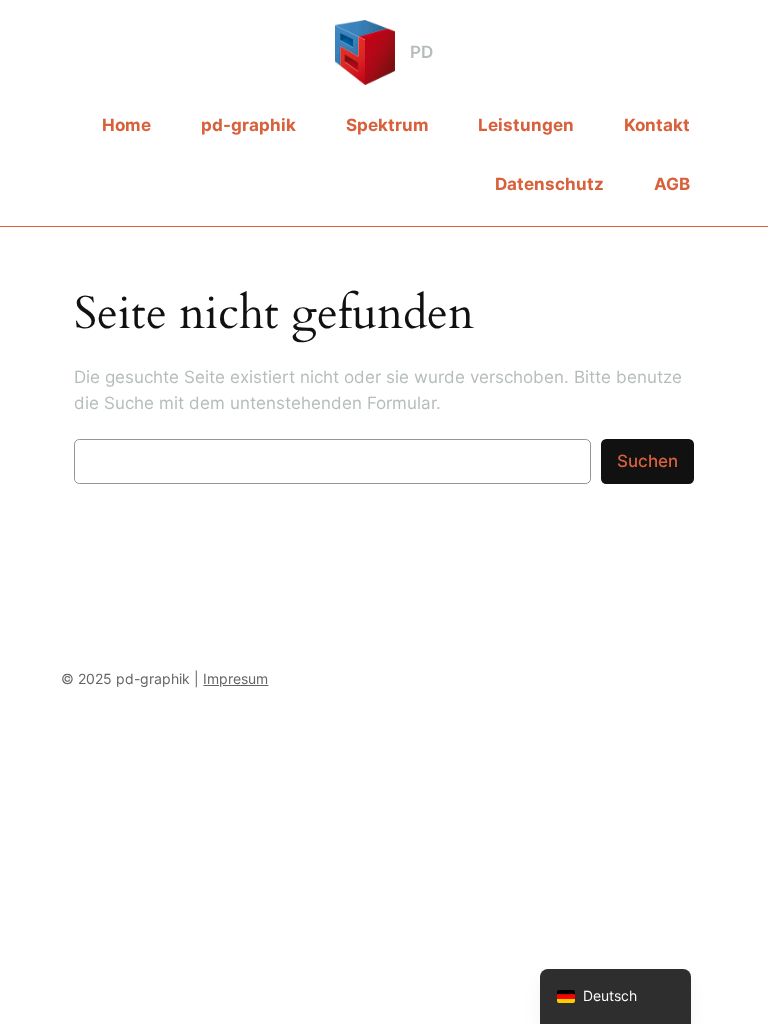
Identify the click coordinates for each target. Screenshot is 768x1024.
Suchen (647, 461)
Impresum (235, 678)
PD (421, 52)
